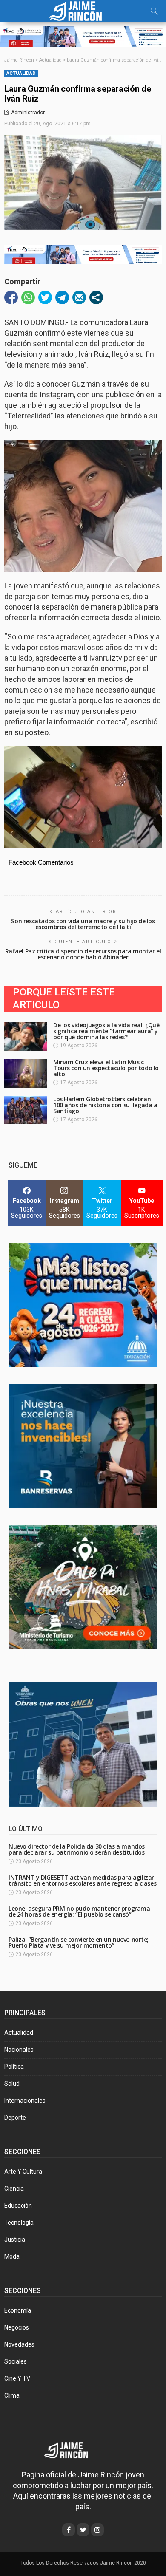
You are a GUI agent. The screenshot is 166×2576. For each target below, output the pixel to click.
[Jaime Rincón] (83, 10)
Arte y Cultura (23, 2172)
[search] (154, 11)
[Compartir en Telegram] (62, 297)
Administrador (28, 113)
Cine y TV (17, 2378)
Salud (12, 2084)
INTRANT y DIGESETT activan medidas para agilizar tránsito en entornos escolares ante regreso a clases (82, 1880)
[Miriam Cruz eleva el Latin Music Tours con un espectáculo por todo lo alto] (26, 1073)
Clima (12, 2395)
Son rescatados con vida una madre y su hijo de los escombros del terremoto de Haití (83, 924)
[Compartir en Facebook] (11, 297)
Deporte (15, 2118)
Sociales (16, 2361)
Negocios (17, 2327)
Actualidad (21, 73)
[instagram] (97, 2530)
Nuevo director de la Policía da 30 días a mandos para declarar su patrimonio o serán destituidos (77, 1849)
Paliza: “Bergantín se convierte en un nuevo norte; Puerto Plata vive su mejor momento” (79, 1942)
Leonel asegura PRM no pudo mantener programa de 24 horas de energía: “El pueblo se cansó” (79, 1911)
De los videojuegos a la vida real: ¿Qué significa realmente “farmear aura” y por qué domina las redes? (106, 1031)
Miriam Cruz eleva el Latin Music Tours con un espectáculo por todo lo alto (106, 1068)
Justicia (15, 2240)
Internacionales (25, 2101)
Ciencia (14, 2189)
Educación (18, 2206)
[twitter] (83, 2530)
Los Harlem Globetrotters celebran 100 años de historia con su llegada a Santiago (105, 1105)
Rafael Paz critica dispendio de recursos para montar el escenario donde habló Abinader (83, 954)
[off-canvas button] (14, 11)
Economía (18, 2310)
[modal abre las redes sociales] (96, 297)
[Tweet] (45, 297)
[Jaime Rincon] (72, 2450)
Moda (12, 2256)
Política (14, 2067)
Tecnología (19, 2223)
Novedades (19, 2344)
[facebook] (69, 2530)
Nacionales (19, 2050)
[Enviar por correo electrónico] (79, 297)
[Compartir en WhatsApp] (28, 297)
